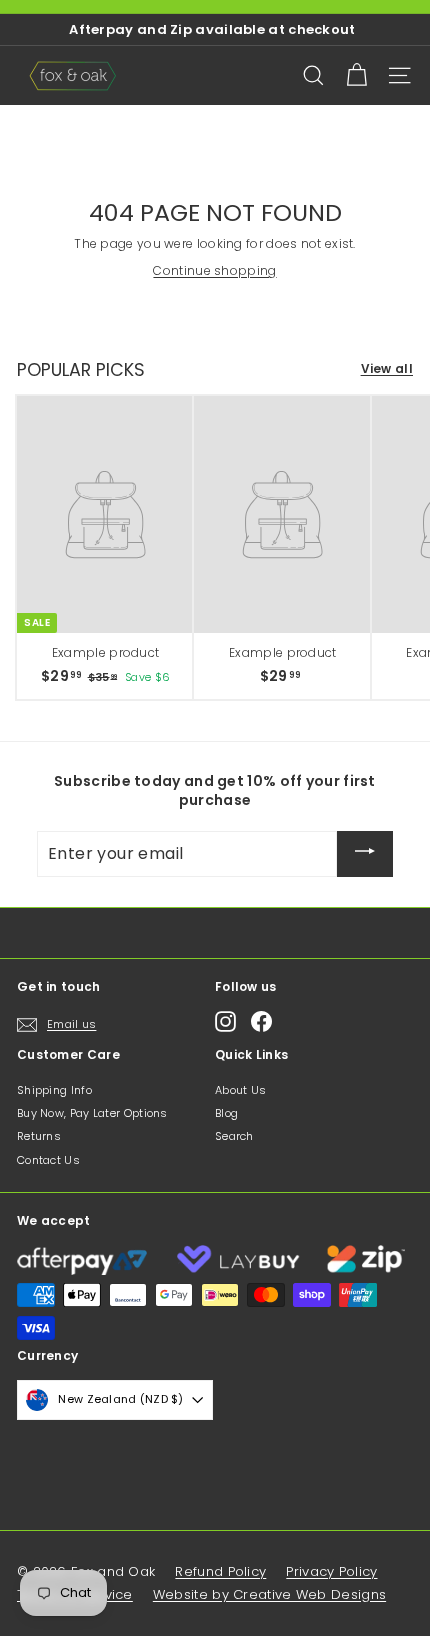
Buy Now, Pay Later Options (92, 1113)
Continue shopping (214, 270)
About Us (240, 1090)
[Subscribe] (365, 854)
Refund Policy (220, 1571)
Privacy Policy (331, 1571)
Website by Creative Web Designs (269, 1594)
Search (234, 1136)
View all (387, 369)
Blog (226, 1113)
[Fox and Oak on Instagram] (225, 1021)
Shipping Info (54, 1090)
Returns (39, 1136)
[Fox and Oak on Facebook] (261, 1021)
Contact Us (48, 1160)
